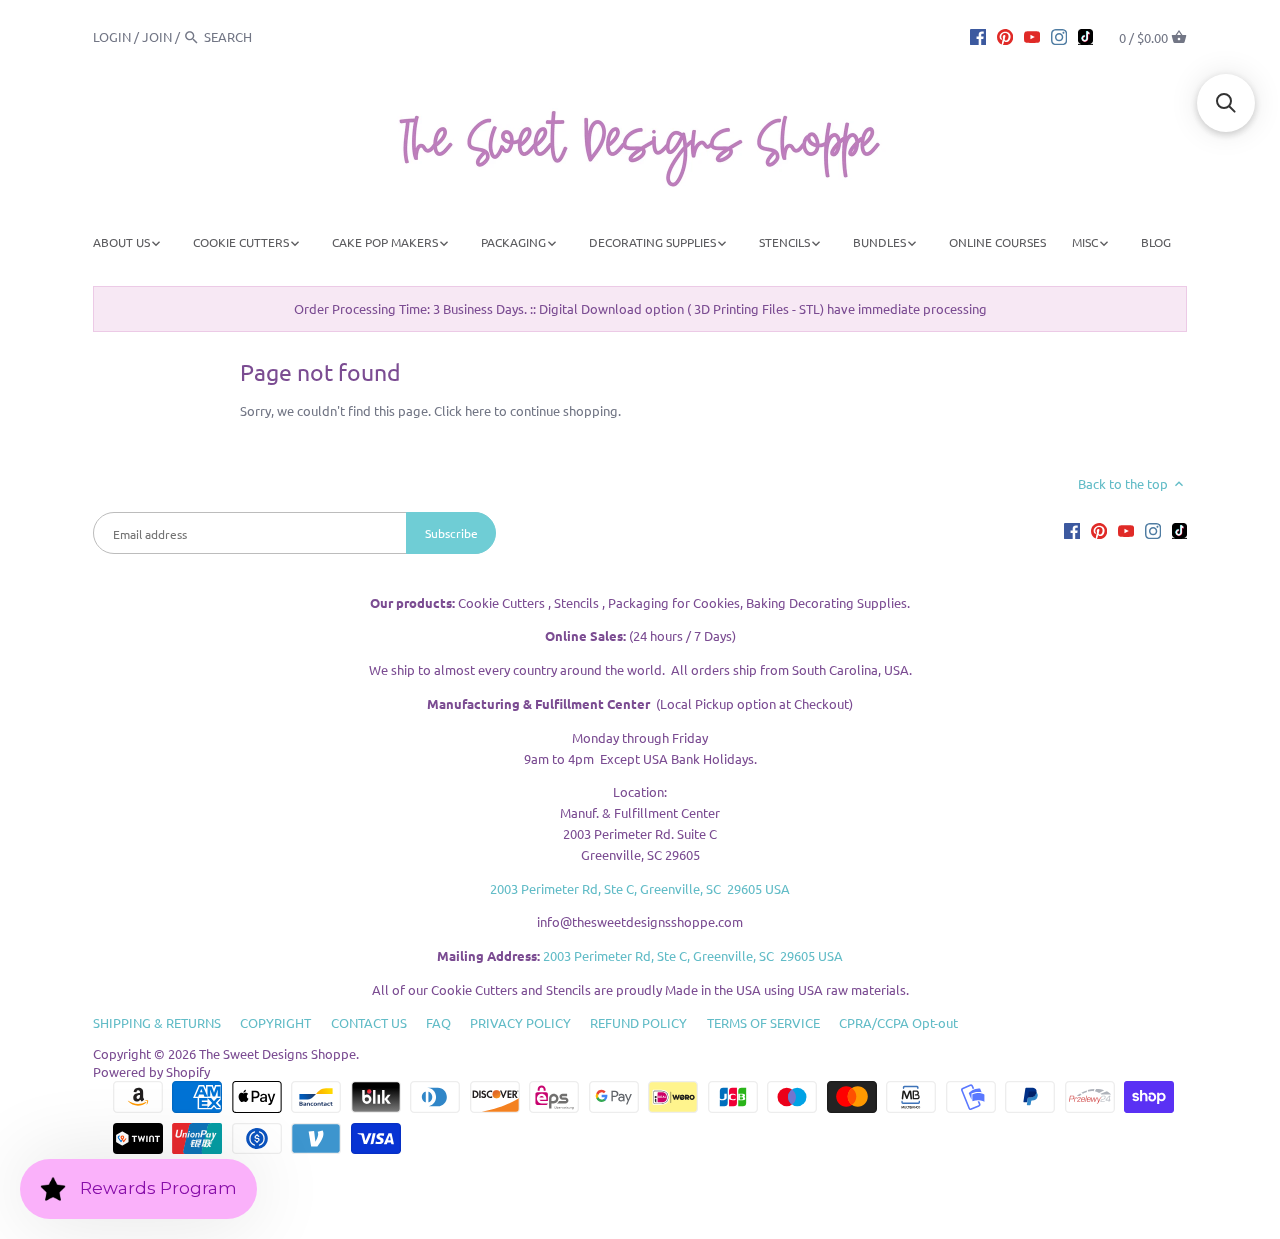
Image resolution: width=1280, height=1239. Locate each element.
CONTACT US (369, 1022)
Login (112, 36)
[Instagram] (1059, 36)
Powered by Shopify (151, 1071)
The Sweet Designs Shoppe (277, 1053)
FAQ (438, 1022)
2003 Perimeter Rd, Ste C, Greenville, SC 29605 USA (640, 888)
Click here (462, 410)
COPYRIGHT (275, 1022)
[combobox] (259, 36)
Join (157, 36)
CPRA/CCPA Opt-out (898, 1022)
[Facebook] (978, 36)
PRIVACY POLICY (520, 1022)
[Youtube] (1032, 36)
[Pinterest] (1005, 36)
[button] (1226, 103)
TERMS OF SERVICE (763, 1022)
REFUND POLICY (638, 1022)
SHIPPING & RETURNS (157, 1022)
